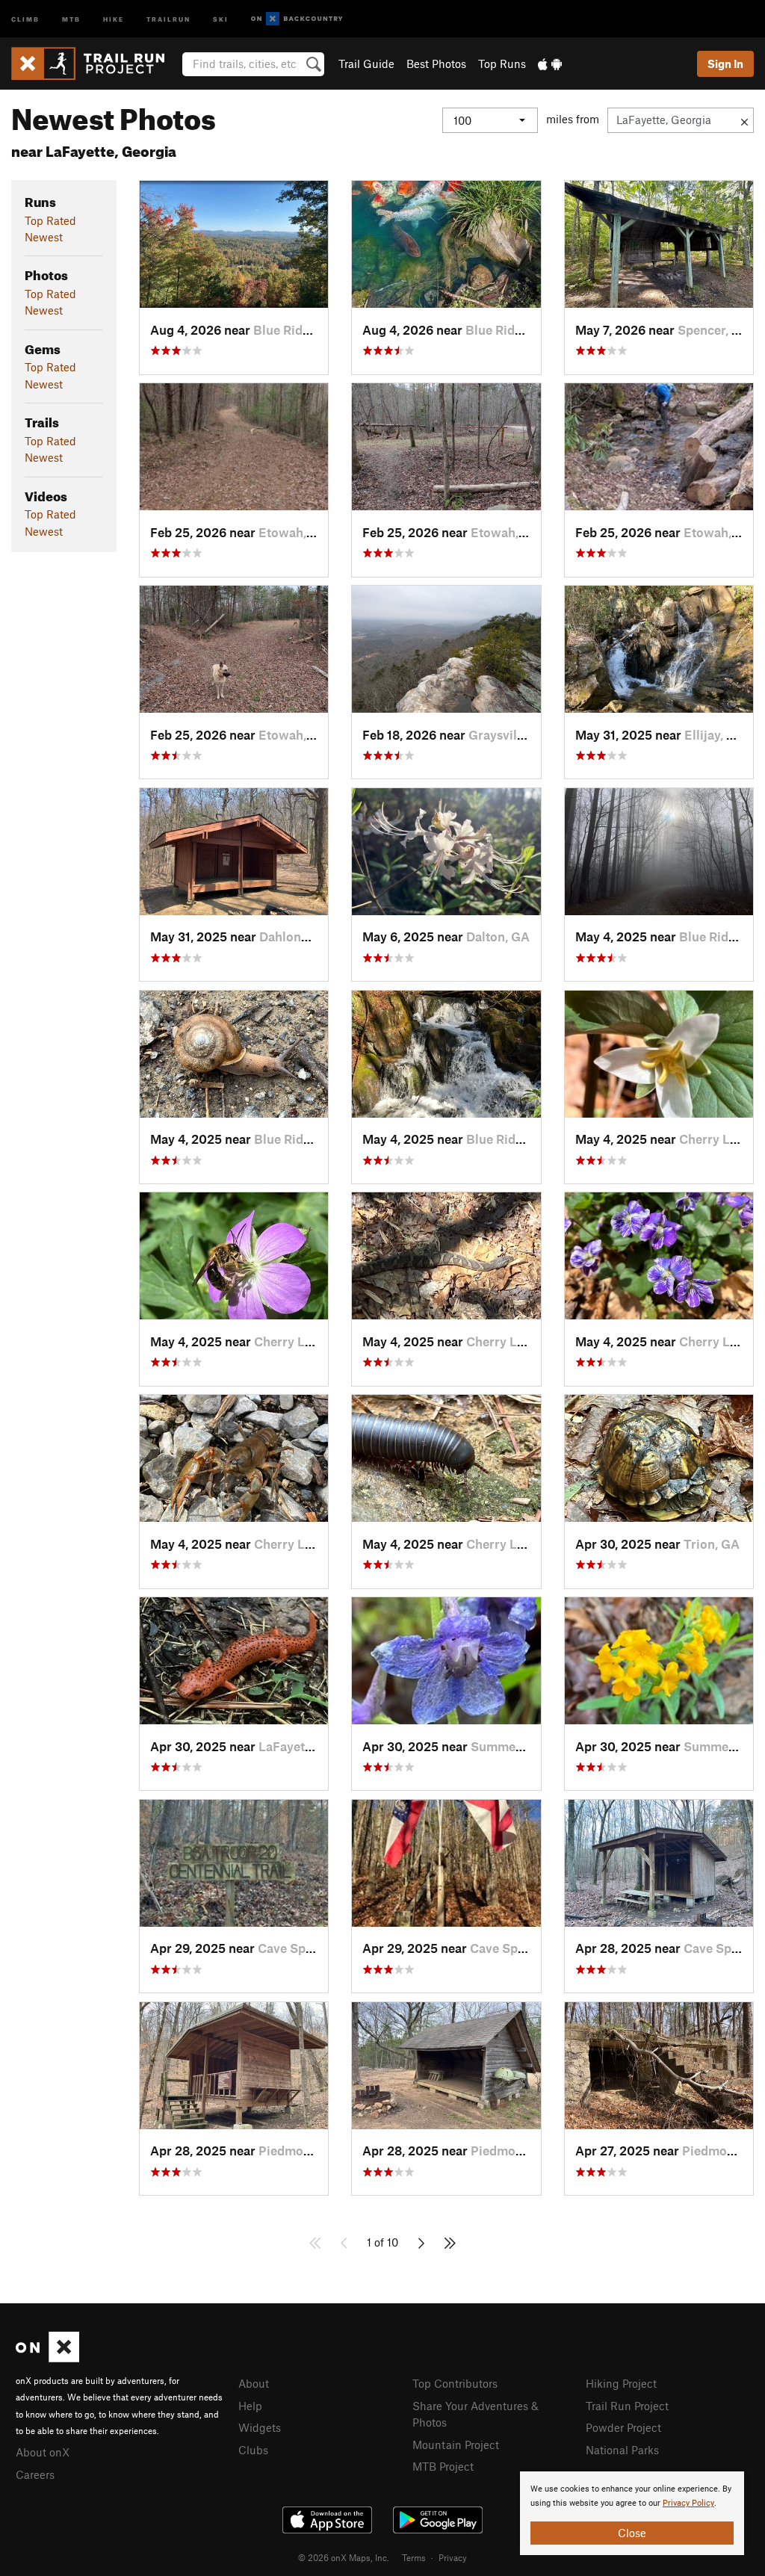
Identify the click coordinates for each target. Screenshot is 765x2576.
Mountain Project (456, 2445)
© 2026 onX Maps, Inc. (344, 2557)
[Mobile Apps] (550, 64)
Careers (35, 2474)
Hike (114, 18)
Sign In (725, 64)
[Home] (95, 64)
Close (632, 2533)
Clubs (253, 2450)
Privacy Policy (688, 2503)
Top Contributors (455, 2383)
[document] (632, 2513)
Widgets (260, 2427)
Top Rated (50, 220)
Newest (44, 237)
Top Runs (502, 64)
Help (250, 2406)
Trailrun (168, 18)
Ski (221, 18)
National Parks (622, 2450)
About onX (43, 2452)
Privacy (453, 2557)
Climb (25, 18)
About (254, 2383)
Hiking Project (621, 2383)
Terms (414, 2557)
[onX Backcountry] (297, 19)
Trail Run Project (627, 2406)
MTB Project (443, 2466)
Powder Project (623, 2427)
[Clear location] (744, 120)
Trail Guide (366, 64)
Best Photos (436, 64)
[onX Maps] (47, 2358)
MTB (71, 18)
